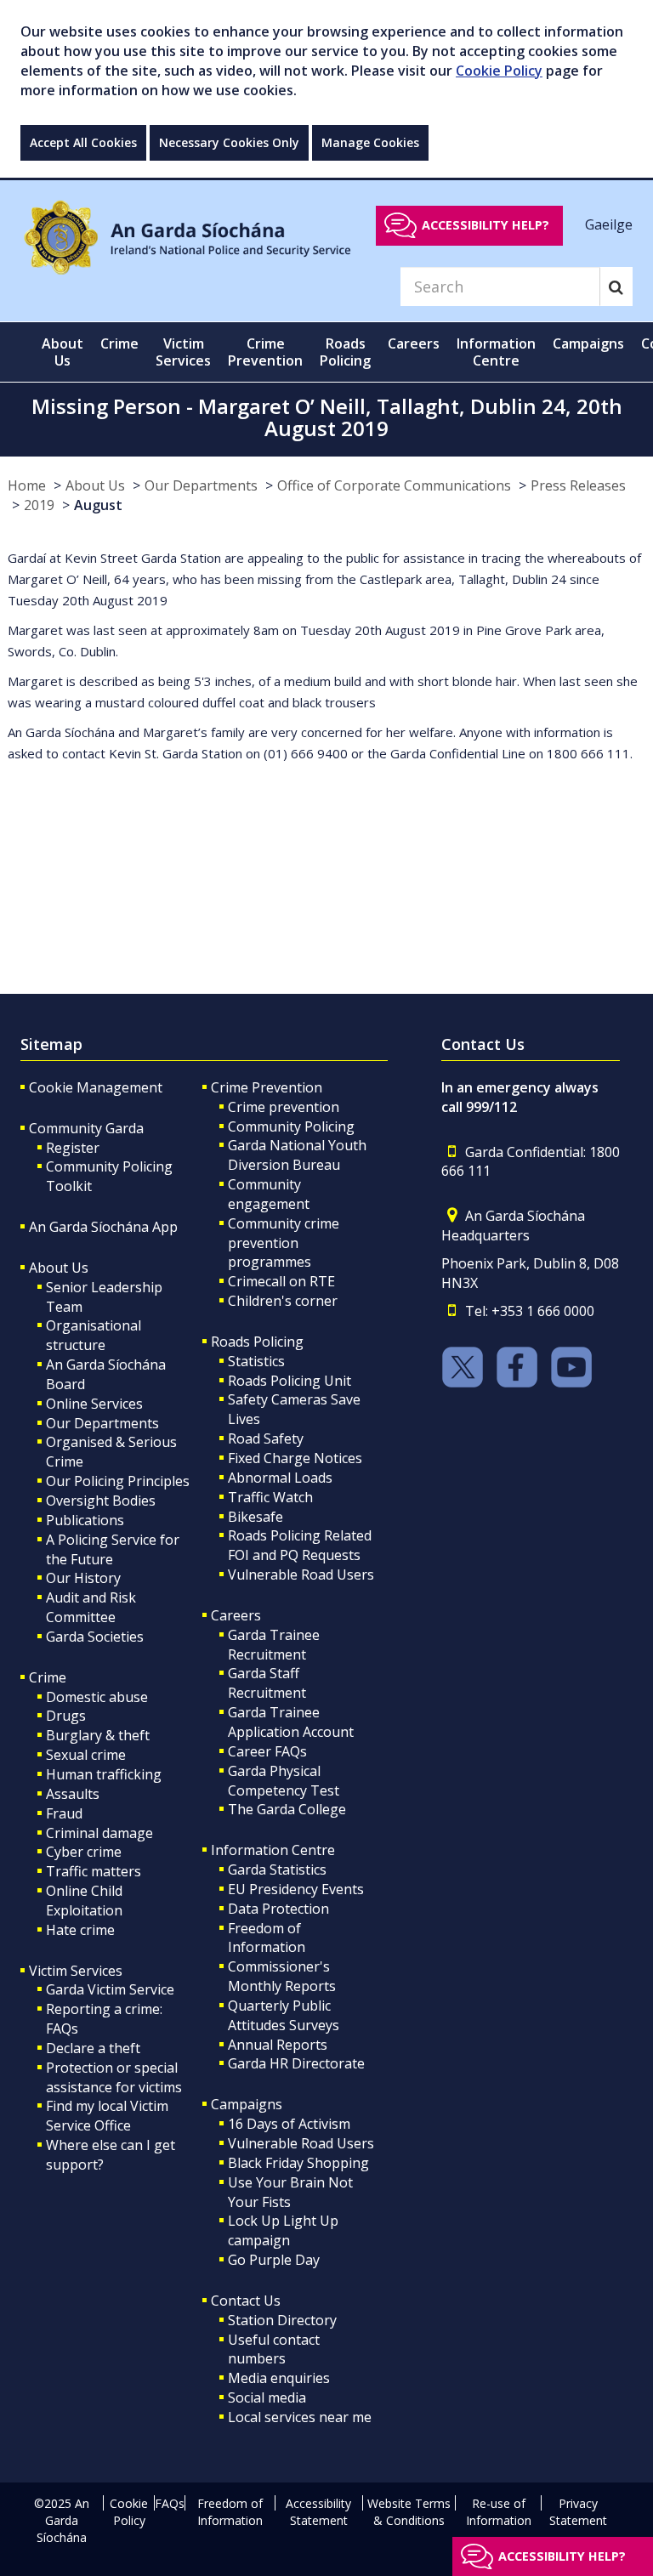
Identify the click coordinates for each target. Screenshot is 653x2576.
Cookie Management (96, 1087)
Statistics (256, 1361)
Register (73, 1148)
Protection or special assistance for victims (114, 2077)
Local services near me (300, 2417)
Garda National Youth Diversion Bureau (297, 1155)
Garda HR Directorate (296, 2063)
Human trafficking (104, 1774)
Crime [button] (119, 343)
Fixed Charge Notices (295, 1458)
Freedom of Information (267, 1938)
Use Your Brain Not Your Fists (290, 2192)
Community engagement (269, 1194)
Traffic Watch (270, 1497)
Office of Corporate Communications (394, 485)
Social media (267, 2397)
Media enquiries (279, 2378)
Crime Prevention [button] (265, 352)
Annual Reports (278, 2045)
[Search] (616, 287)
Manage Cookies (370, 142)
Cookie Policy (499, 71)
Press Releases (578, 485)
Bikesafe (256, 1517)
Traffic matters (94, 1871)
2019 (39, 505)
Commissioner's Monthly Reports (282, 1976)
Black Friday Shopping (298, 2163)
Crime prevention (284, 1107)
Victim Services (76, 1971)
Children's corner (283, 1301)
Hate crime (80, 1930)
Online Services (94, 1404)
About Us (95, 485)
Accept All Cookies (83, 142)
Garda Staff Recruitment (267, 1683)
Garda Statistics (277, 1870)
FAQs (170, 2503)
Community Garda (86, 1128)
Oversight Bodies (101, 1501)
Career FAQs (267, 1751)
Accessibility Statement (318, 2512)
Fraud (64, 1813)
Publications (85, 1520)
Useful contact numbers (274, 2349)
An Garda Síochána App (103, 1227)
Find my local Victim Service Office (107, 2116)
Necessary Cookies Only (229, 142)
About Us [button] (62, 352)
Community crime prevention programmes (284, 1243)
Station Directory (282, 2320)
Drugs (66, 1716)
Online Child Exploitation (84, 1901)
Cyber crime (84, 1852)
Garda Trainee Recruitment (274, 1645)
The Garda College (287, 1809)
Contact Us (246, 2301)
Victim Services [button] (183, 352)
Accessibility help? (485, 225)
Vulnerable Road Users (301, 1575)
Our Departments (201, 485)
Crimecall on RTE (281, 1281)
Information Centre (273, 1850)
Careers (236, 1615)
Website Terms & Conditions (409, 2512)
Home (27, 485)
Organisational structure (94, 1335)
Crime (48, 1677)
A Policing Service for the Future (113, 1549)
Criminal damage (99, 1833)
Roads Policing (257, 1342)
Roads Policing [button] (345, 352)
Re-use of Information (499, 2512)
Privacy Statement (578, 2512)
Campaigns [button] (588, 343)
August (98, 505)
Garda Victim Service (110, 1989)
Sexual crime (86, 1755)
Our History (83, 1578)
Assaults (73, 1794)
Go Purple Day (274, 2260)
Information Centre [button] (496, 352)
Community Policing (291, 1126)
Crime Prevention (267, 1087)
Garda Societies (95, 1637)
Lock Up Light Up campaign (283, 2230)
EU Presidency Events (296, 1889)
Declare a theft (93, 2048)
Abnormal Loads (280, 1478)
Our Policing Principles (118, 1481)
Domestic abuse (97, 1697)
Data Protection (278, 1909)
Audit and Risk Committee (91, 1607)
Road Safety (266, 1438)
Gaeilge (609, 224)
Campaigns (247, 2104)
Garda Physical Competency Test (284, 1781)
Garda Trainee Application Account (291, 1722)
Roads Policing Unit (290, 1381)
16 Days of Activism (289, 2124)
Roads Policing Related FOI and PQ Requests (300, 1545)
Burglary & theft (98, 1735)
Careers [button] (414, 343)
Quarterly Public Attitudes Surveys (284, 2015)
